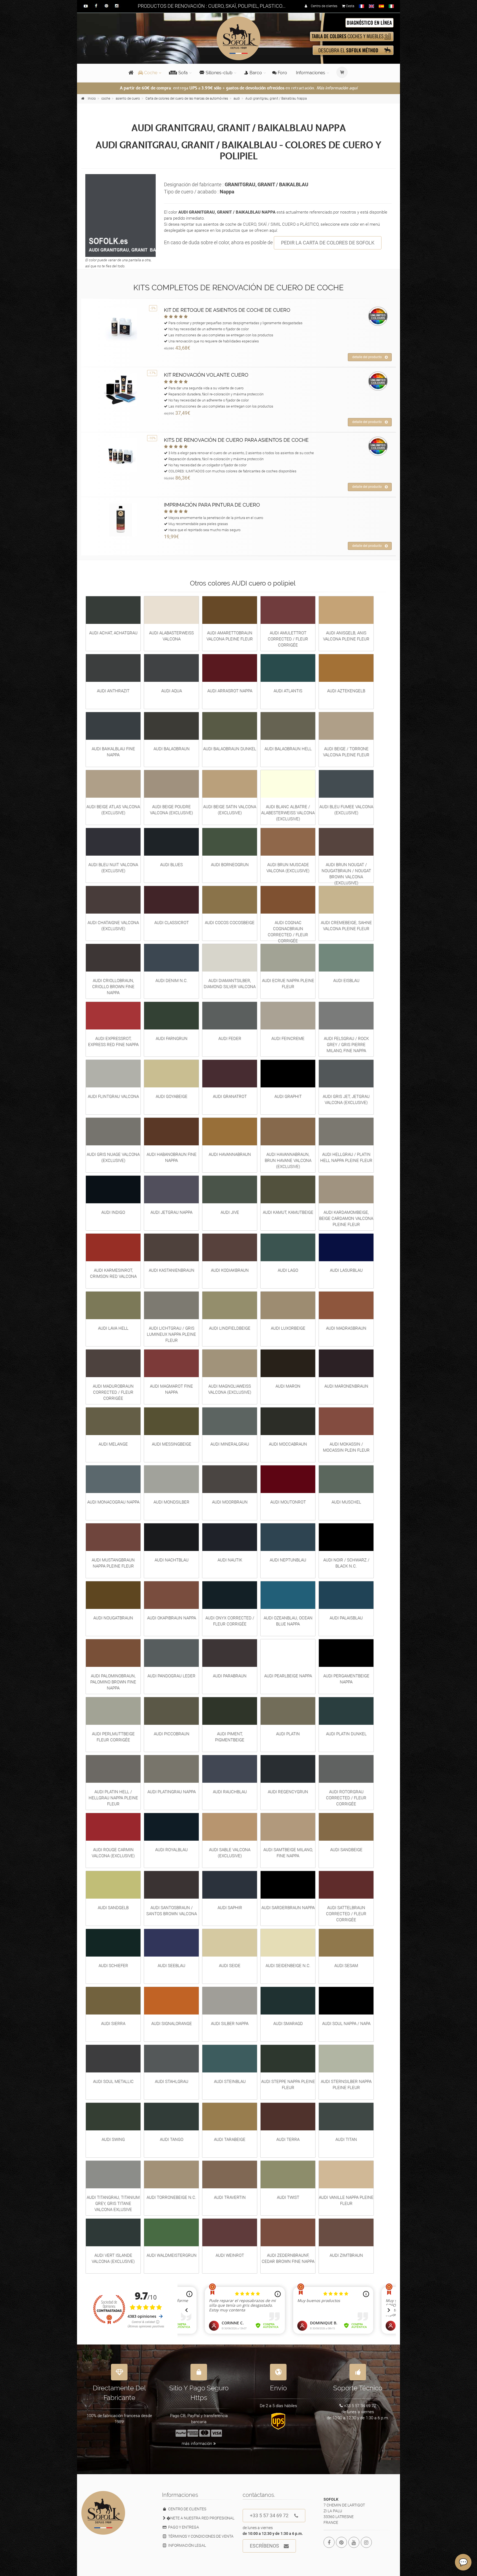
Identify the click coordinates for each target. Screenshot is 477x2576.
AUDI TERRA (288, 2139)
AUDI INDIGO (113, 1212)
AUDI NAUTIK (230, 1560)
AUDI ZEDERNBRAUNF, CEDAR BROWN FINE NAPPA (288, 2258)
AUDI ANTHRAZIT (113, 691)
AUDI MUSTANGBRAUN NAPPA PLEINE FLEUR (113, 1563)
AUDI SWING (113, 2139)
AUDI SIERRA (113, 2024)
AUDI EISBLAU (346, 981)
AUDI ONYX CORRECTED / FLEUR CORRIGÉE (230, 1621)
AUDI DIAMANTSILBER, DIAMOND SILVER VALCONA (230, 984)
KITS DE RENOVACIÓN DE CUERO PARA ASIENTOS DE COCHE (236, 440)
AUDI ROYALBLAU (171, 1850)
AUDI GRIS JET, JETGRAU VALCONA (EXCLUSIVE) (346, 1100)
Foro (282, 73)
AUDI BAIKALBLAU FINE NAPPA (113, 752)
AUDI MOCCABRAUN (288, 1444)
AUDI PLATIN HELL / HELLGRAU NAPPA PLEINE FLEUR (113, 1798)
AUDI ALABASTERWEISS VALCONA (171, 636)
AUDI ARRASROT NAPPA (230, 691)
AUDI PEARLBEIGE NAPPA (288, 1676)
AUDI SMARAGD (288, 2024)
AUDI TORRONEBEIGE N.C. (171, 2197)
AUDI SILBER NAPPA (230, 2024)
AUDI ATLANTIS (288, 691)
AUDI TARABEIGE (230, 2139)
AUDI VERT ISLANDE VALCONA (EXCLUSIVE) (113, 2258)
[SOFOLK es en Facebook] (329, 2542)
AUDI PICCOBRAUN (172, 1734)
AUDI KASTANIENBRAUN (172, 1270)
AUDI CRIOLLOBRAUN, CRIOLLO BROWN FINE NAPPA (113, 987)
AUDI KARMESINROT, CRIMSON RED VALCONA (113, 1273)
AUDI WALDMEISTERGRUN (172, 2255)
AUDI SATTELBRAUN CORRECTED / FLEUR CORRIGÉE (346, 1914)
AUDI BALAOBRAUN (172, 749)
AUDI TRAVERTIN (230, 2197)
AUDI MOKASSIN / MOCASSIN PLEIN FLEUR (346, 1447)
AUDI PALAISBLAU (346, 1618)
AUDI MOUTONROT (288, 1502)
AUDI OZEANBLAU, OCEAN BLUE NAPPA (288, 1621)
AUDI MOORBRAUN (230, 1502)
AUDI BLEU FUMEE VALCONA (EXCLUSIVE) (346, 810)
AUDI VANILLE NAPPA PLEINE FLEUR (346, 2200)
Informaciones (311, 73)
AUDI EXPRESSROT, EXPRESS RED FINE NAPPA (113, 1042)
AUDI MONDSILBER (171, 1502)
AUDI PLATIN (288, 1734)
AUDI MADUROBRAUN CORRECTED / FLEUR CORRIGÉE (113, 1392)
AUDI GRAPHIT (288, 1097)
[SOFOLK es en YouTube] (354, 2542)
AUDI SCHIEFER (113, 1966)
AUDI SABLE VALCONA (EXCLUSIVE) (230, 1853)
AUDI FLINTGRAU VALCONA (113, 1097)
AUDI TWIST (288, 2197)
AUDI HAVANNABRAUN (230, 1154)
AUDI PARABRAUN (230, 1676)
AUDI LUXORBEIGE (288, 1328)
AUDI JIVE (230, 1212)
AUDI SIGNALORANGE (172, 2024)
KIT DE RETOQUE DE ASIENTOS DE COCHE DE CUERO (227, 310)
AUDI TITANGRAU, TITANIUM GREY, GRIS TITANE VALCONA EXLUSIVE (113, 2204)
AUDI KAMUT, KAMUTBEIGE (288, 1212)
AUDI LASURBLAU (346, 1270)
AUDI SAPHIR (230, 1908)
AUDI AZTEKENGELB (346, 691)
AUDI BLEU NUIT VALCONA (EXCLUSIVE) (113, 868)
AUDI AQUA (172, 691)
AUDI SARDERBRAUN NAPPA (288, 1908)
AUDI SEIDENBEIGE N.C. (288, 1966)
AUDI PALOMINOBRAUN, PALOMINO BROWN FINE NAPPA (113, 1682)
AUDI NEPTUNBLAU (288, 1560)
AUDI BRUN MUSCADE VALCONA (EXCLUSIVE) (288, 868)
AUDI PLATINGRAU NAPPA (172, 1792)
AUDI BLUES (171, 865)
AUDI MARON (288, 1386)
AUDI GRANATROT (230, 1097)
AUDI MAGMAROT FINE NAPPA (171, 1389)
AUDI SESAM (346, 1966)
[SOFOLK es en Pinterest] (341, 2542)
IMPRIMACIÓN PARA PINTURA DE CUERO (212, 505)
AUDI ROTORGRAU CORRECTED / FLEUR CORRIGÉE (346, 1798)
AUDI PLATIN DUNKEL (346, 1734)
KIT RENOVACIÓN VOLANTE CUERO (206, 375)
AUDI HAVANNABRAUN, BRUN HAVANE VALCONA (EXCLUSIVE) (288, 1161)
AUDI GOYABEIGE (172, 1097)
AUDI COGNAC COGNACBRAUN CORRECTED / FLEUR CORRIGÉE (288, 932)
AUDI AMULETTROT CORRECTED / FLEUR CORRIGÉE (288, 639)
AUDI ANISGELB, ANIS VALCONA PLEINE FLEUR (346, 636)
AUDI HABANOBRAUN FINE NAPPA (172, 1157)
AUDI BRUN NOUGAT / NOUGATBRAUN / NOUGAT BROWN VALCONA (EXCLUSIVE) (346, 874)
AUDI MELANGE (113, 1444)
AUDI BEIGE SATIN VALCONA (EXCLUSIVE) (230, 810)
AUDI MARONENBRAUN (346, 1386)
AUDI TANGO (172, 2139)
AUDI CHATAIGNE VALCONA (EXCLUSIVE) (113, 926)
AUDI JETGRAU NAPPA (171, 1212)
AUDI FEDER (230, 1039)
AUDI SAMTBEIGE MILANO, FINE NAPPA (288, 1853)
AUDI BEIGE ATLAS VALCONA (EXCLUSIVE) (113, 810)
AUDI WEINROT (230, 2255)
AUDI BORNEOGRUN (230, 865)
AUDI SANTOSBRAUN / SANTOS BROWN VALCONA (172, 1911)
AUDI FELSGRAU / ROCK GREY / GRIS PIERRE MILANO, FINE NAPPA (346, 1045)
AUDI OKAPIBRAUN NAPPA (172, 1618)
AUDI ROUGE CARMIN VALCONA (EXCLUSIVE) (113, 1853)
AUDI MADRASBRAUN (346, 1328)
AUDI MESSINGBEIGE (172, 1444)
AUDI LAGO (288, 1270)
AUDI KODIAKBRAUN (230, 1270)
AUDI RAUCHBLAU (230, 1792)
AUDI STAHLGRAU (172, 2082)
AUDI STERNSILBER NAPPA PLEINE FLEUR (346, 2085)
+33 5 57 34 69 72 (269, 2515)
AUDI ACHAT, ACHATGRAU (113, 633)
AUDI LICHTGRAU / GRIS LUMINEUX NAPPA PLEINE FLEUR (171, 1334)
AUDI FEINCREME (288, 1039)
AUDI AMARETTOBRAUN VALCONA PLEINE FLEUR (230, 636)
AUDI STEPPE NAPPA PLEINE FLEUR (288, 2085)
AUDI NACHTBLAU (172, 1560)
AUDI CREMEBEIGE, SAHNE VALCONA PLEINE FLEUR (346, 926)
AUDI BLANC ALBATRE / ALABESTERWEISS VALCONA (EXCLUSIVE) (288, 813)
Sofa (183, 73)
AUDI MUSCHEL (346, 1502)
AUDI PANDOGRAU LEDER (171, 1676)
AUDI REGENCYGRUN (288, 1792)
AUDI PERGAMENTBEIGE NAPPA (346, 1679)
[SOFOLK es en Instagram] (366, 2542)
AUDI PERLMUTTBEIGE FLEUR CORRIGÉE (113, 1737)
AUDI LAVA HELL (113, 1328)
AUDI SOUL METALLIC (113, 2082)
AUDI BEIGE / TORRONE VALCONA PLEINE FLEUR (346, 752)
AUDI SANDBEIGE (346, 1850)
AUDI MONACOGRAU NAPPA (113, 1502)
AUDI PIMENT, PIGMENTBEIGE (230, 1737)
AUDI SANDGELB (113, 1908)
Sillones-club (219, 73)
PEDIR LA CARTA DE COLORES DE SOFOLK (328, 243)
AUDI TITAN (346, 2139)
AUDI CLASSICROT (172, 923)
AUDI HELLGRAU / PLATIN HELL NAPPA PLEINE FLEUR (346, 1157)
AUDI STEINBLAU (230, 2082)
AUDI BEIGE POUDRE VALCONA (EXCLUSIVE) (171, 810)
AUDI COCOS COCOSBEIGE (230, 923)
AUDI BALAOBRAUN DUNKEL (230, 749)
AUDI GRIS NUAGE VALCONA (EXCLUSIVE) (113, 1157)
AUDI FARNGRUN (172, 1039)
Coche (150, 73)
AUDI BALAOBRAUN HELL (288, 749)
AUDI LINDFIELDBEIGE (230, 1328)
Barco (256, 73)
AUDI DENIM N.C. (172, 981)
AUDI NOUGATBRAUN (113, 1618)
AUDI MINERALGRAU (230, 1444)
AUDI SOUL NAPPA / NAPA (346, 2024)
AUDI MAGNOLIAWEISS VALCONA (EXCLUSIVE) (230, 1389)
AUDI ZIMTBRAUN (346, 2255)
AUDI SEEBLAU (171, 1966)
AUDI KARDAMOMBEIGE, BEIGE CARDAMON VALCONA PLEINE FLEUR (346, 1218)
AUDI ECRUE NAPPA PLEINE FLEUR (288, 984)
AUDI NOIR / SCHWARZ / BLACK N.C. (346, 1563)
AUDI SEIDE (230, 1966)
